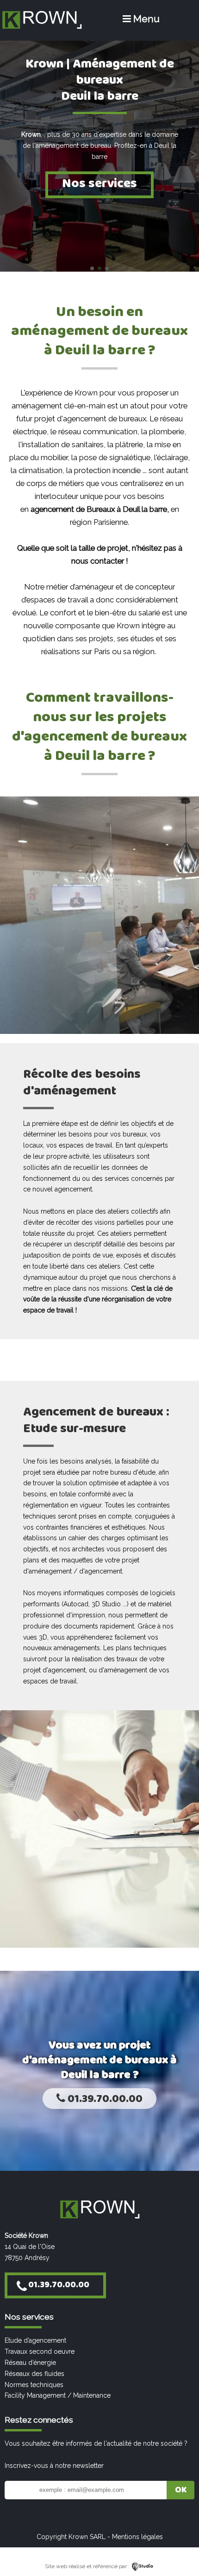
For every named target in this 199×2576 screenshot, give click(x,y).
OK (181, 2490)
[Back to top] (179, 2549)
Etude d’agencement (35, 2340)
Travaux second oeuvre (40, 2351)
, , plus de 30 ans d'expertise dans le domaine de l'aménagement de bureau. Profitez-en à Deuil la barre (100, 146)
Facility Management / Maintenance (58, 2395)
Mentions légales (137, 2537)
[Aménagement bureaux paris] (42, 28)
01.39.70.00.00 (104, 2099)
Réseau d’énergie (30, 2363)
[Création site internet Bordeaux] (143, 2566)
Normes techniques (34, 2385)
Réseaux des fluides (34, 2374)
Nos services (99, 184)
